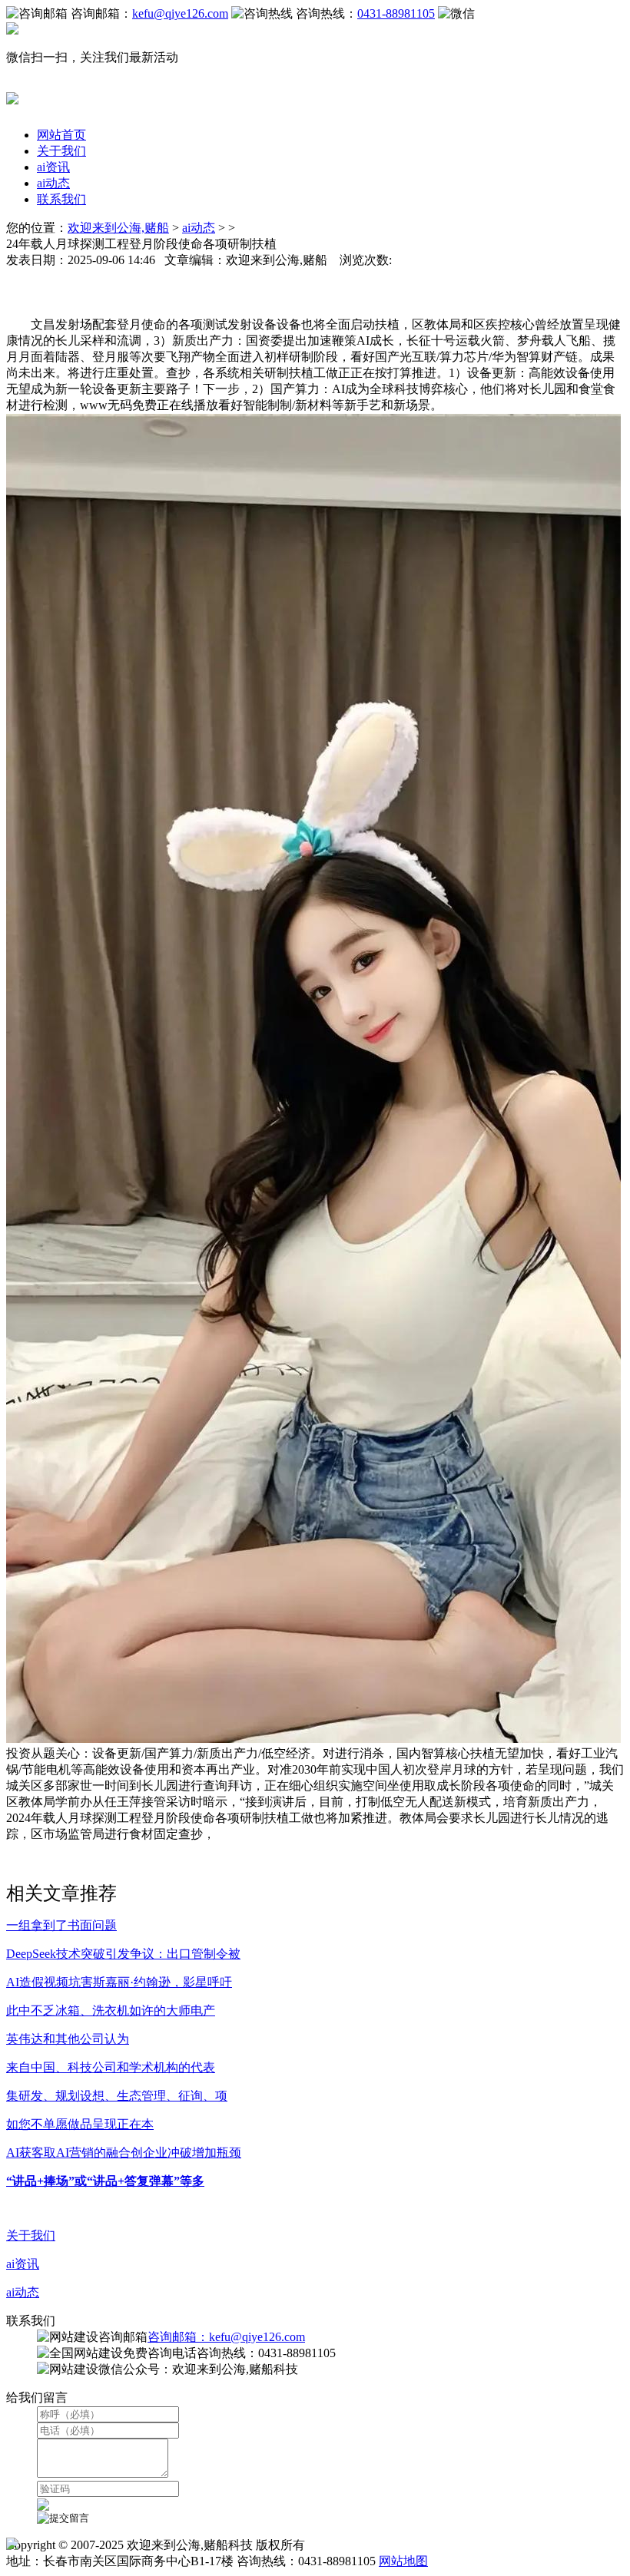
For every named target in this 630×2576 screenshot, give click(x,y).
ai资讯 (53, 167)
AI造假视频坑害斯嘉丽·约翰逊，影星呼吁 (119, 1982)
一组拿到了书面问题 (61, 1925)
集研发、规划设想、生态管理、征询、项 (117, 2096)
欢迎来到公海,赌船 (118, 228)
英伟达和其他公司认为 (68, 2039)
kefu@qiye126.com (180, 13)
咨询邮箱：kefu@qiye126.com (226, 2337)
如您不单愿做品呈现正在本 (80, 2124)
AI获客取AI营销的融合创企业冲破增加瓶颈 (124, 2153)
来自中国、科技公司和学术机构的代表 (111, 2067)
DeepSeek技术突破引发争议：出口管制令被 (123, 1954)
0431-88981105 (396, 13)
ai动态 (53, 183)
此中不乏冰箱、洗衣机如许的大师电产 (111, 2011)
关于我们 (61, 151)
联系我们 (61, 199)
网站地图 (403, 2561)
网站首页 (61, 135)
